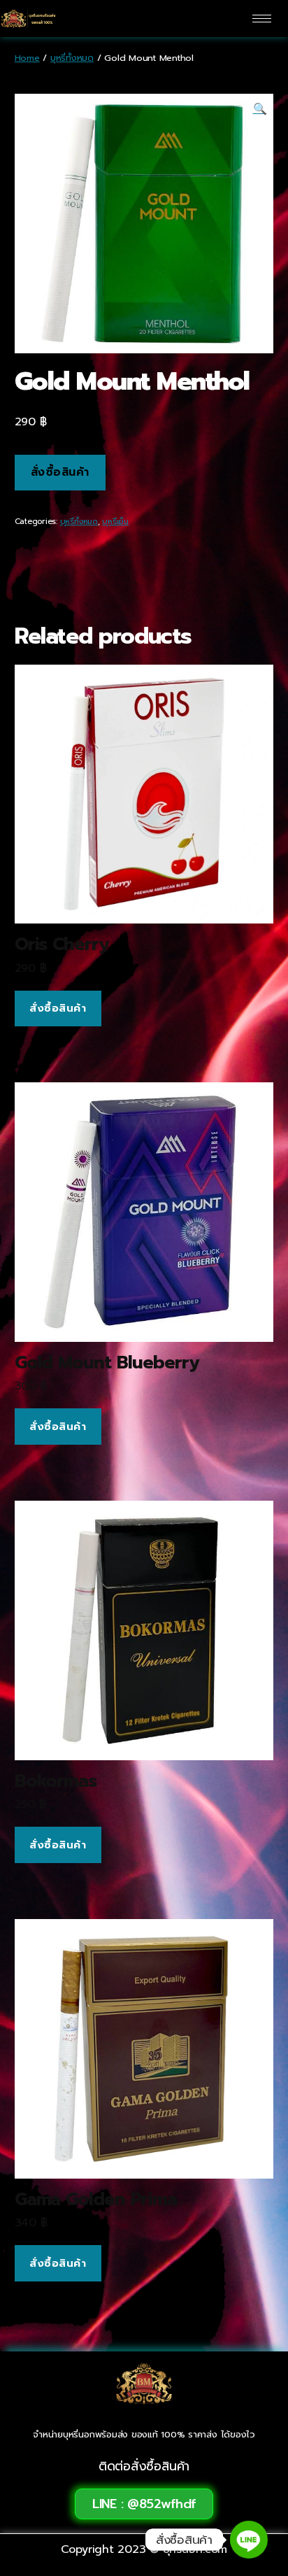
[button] (144, 2504)
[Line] (249, 2540)
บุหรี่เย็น (115, 522)
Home (27, 58)
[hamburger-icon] (262, 19)
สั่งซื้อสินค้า (60, 472)
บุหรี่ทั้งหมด (72, 58)
